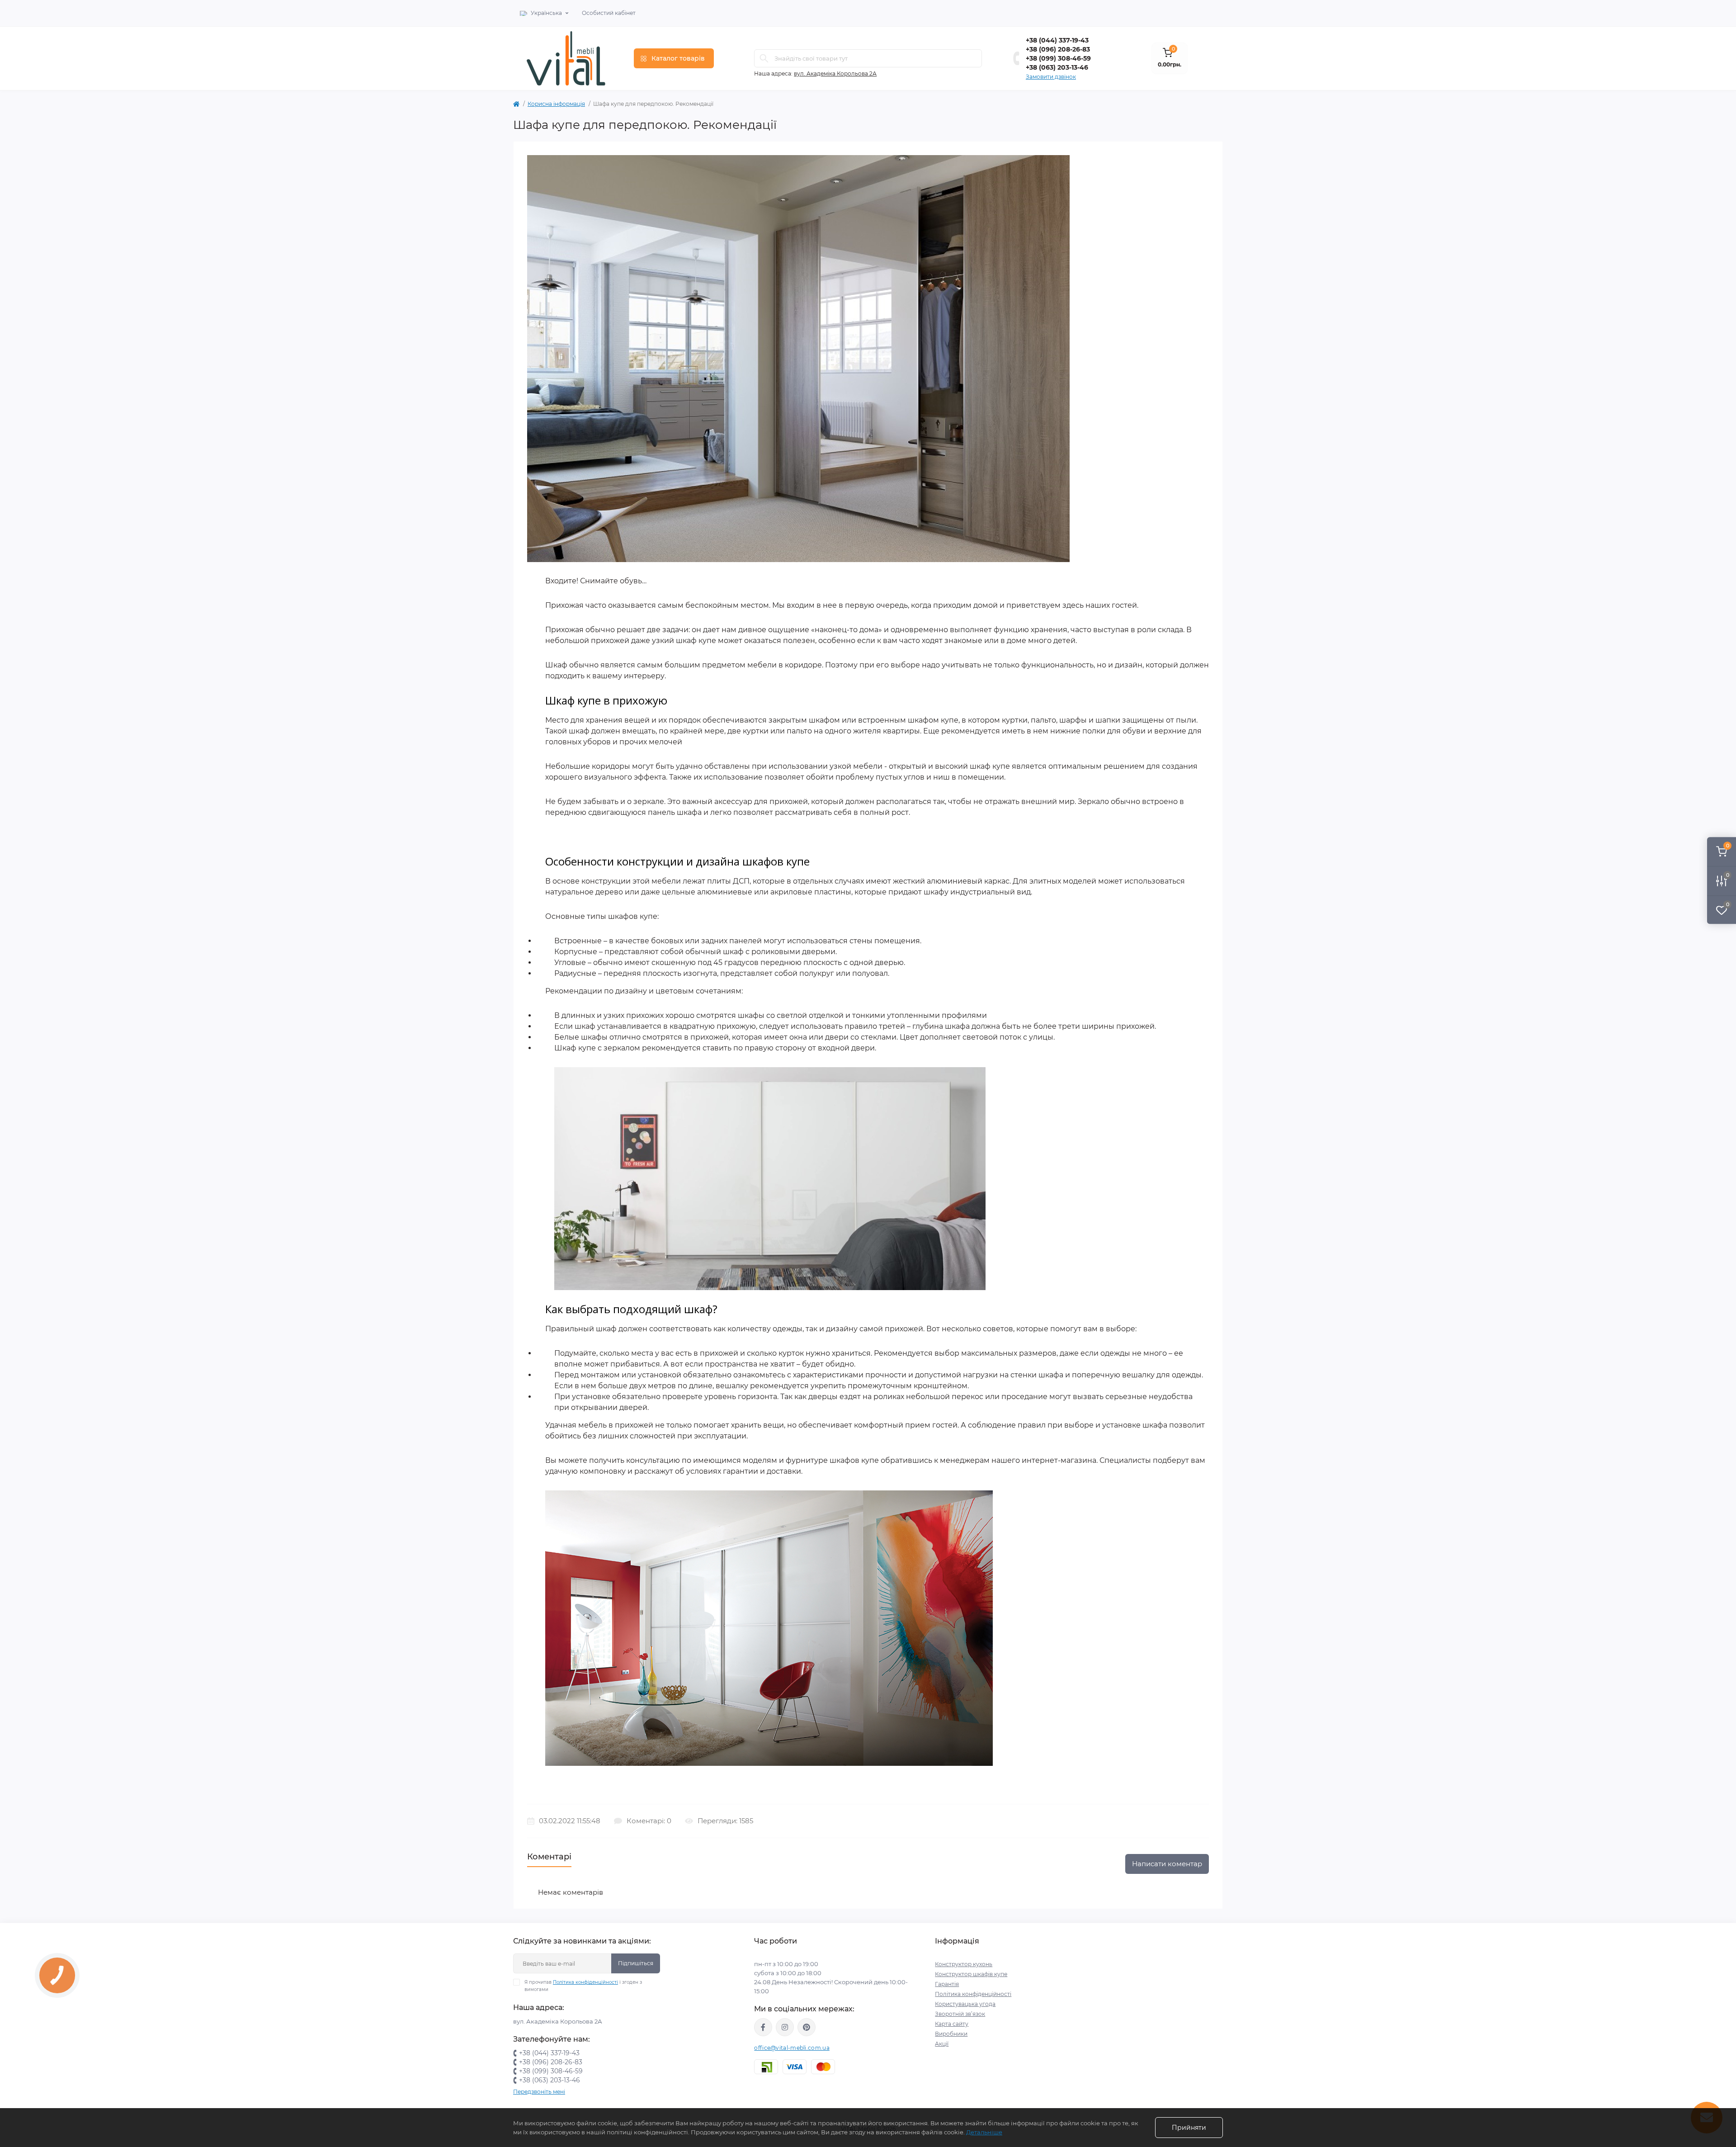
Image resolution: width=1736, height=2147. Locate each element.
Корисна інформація (556, 104)
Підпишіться (636, 1963)
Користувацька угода (965, 2004)
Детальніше (984, 2132)
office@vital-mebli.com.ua (792, 2048)
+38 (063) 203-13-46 (1057, 67)
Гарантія (947, 1984)
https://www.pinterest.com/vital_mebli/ (807, 2027)
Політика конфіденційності (585, 1982)
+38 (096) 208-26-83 (1058, 49)
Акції (942, 2044)
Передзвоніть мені (539, 2092)
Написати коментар (1167, 1864)
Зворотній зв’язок (960, 2014)
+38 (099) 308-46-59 (1058, 58)
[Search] (764, 58)
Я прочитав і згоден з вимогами (583, 1986)
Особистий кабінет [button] (609, 13)
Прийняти (1189, 2128)
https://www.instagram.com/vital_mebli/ (785, 2027)
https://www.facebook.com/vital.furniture (763, 2027)
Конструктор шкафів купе (971, 1974)
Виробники (951, 2034)
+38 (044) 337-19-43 (1057, 40)
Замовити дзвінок (1051, 77)
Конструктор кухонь (964, 1964)
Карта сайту (952, 2024)
